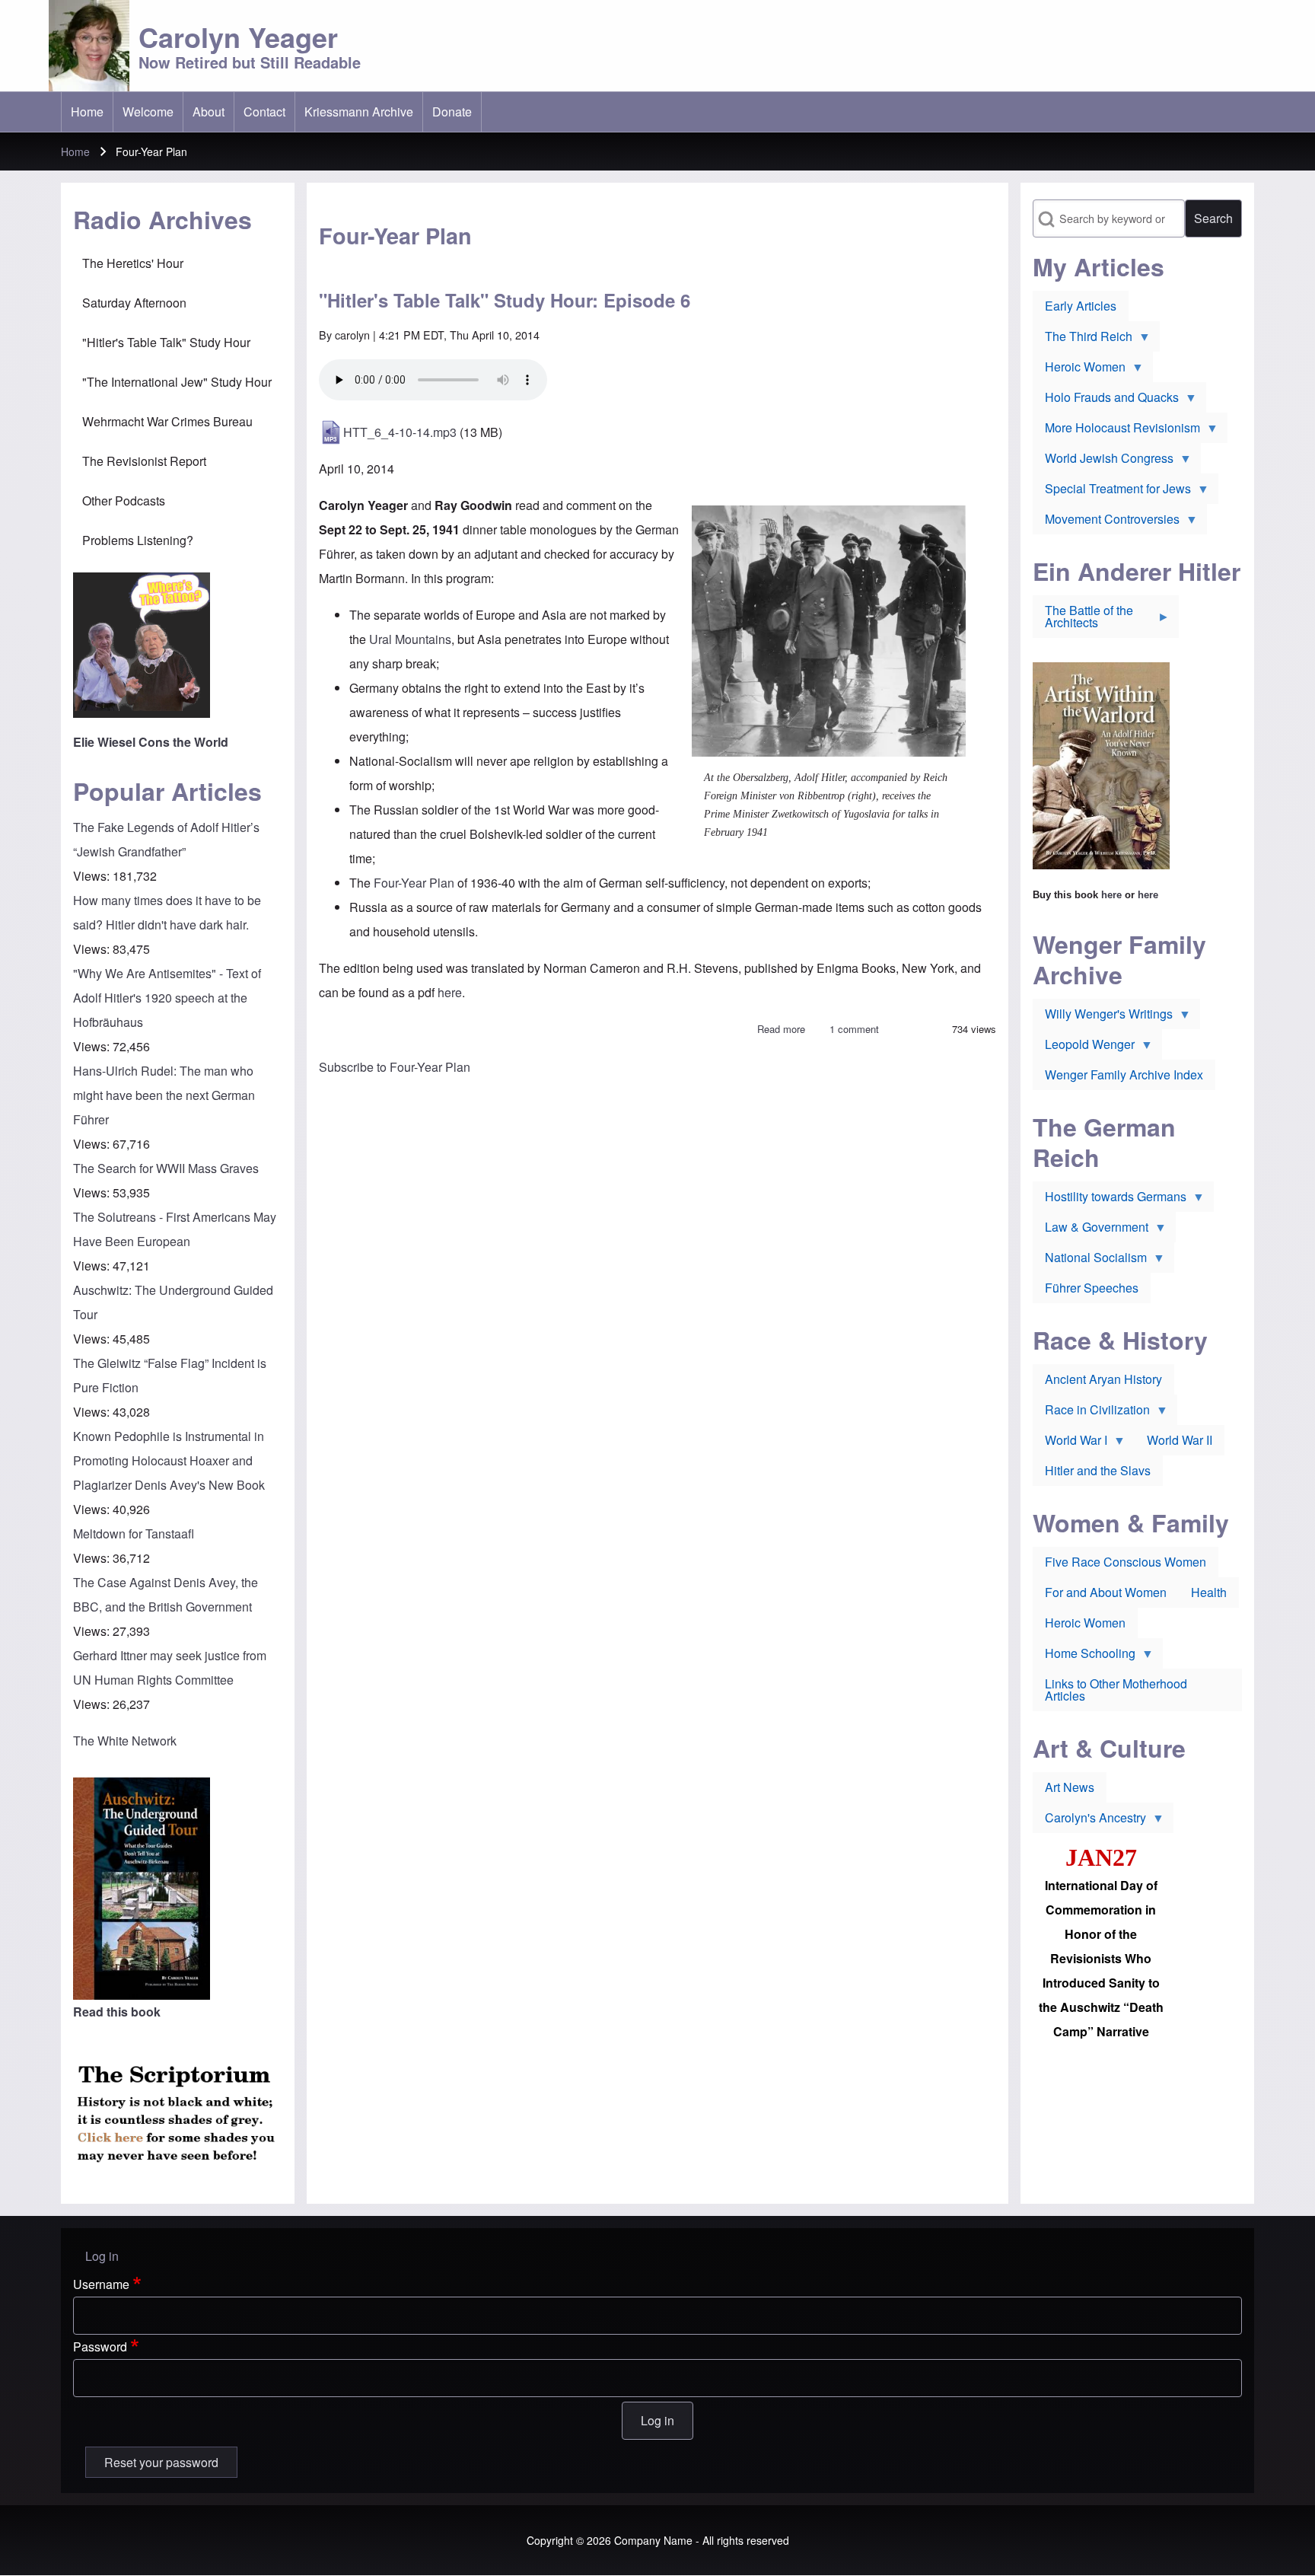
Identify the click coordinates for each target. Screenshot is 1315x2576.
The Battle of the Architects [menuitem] (1083, 620)
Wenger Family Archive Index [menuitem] (1124, 1074)
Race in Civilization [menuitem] (1091, 1413)
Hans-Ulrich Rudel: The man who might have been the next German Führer (164, 1095)
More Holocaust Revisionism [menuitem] (1116, 431)
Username (101, 2284)
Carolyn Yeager (238, 37)
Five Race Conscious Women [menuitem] (1126, 1562)
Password (100, 2346)
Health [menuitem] (1209, 1592)
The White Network (125, 1741)
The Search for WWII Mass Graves (166, 1168)
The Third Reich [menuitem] (1083, 340)
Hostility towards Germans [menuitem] (1110, 1200)
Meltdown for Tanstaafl (134, 1533)
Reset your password (161, 2462)
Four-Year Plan (414, 883)
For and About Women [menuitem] (1106, 1592)
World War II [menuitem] (1180, 1440)
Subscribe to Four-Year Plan (395, 1067)
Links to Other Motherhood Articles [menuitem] (1116, 1690)
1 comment (854, 1029)
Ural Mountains (410, 639)
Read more (781, 1029)
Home (75, 151)
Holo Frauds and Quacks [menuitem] (1106, 400)
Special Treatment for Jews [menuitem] (1112, 492)
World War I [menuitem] (1070, 1443)
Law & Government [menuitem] (1091, 1230)
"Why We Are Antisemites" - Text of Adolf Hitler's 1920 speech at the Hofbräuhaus (167, 998)
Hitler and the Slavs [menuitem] (1098, 1470)
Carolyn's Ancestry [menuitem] (1089, 1821)
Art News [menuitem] (1070, 1787)
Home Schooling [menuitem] (1084, 1656)
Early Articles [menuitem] (1081, 306)
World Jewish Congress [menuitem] (1103, 461)
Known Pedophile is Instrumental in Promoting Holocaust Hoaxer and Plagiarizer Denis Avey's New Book (169, 1460)
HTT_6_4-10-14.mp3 (400, 432)
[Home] (89, 46)
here (450, 992)
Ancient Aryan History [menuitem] (1103, 1379)
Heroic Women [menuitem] (1079, 370)
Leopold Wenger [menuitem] (1084, 1047)
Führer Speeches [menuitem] (1092, 1288)
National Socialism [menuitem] (1090, 1261)
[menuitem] (87, 112)
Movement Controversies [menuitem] (1106, 522)
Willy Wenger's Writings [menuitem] (1103, 1017)
